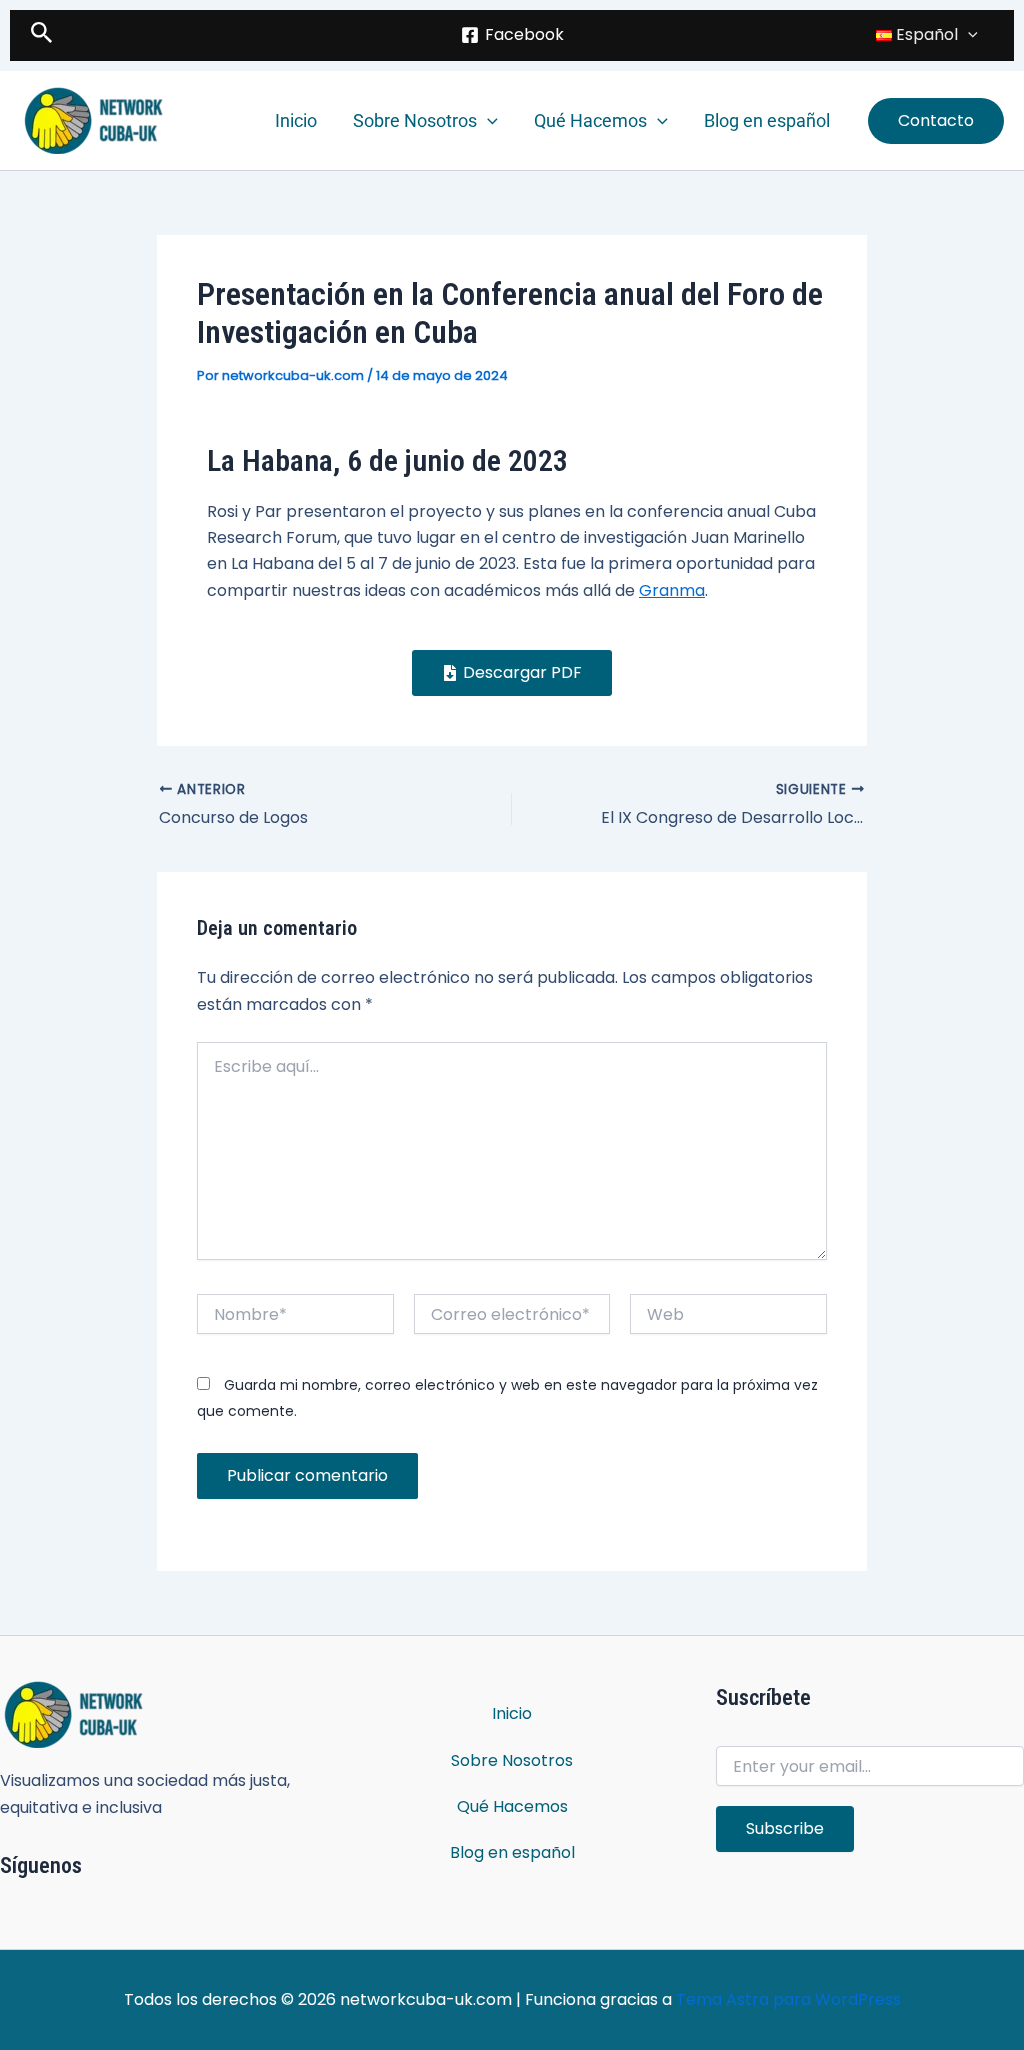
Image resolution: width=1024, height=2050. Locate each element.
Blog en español (767, 120)
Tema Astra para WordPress (788, 1999)
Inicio (296, 120)
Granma (672, 590)
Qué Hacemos (590, 120)
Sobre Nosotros (415, 120)
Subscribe (785, 1828)
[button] (42, 35)
